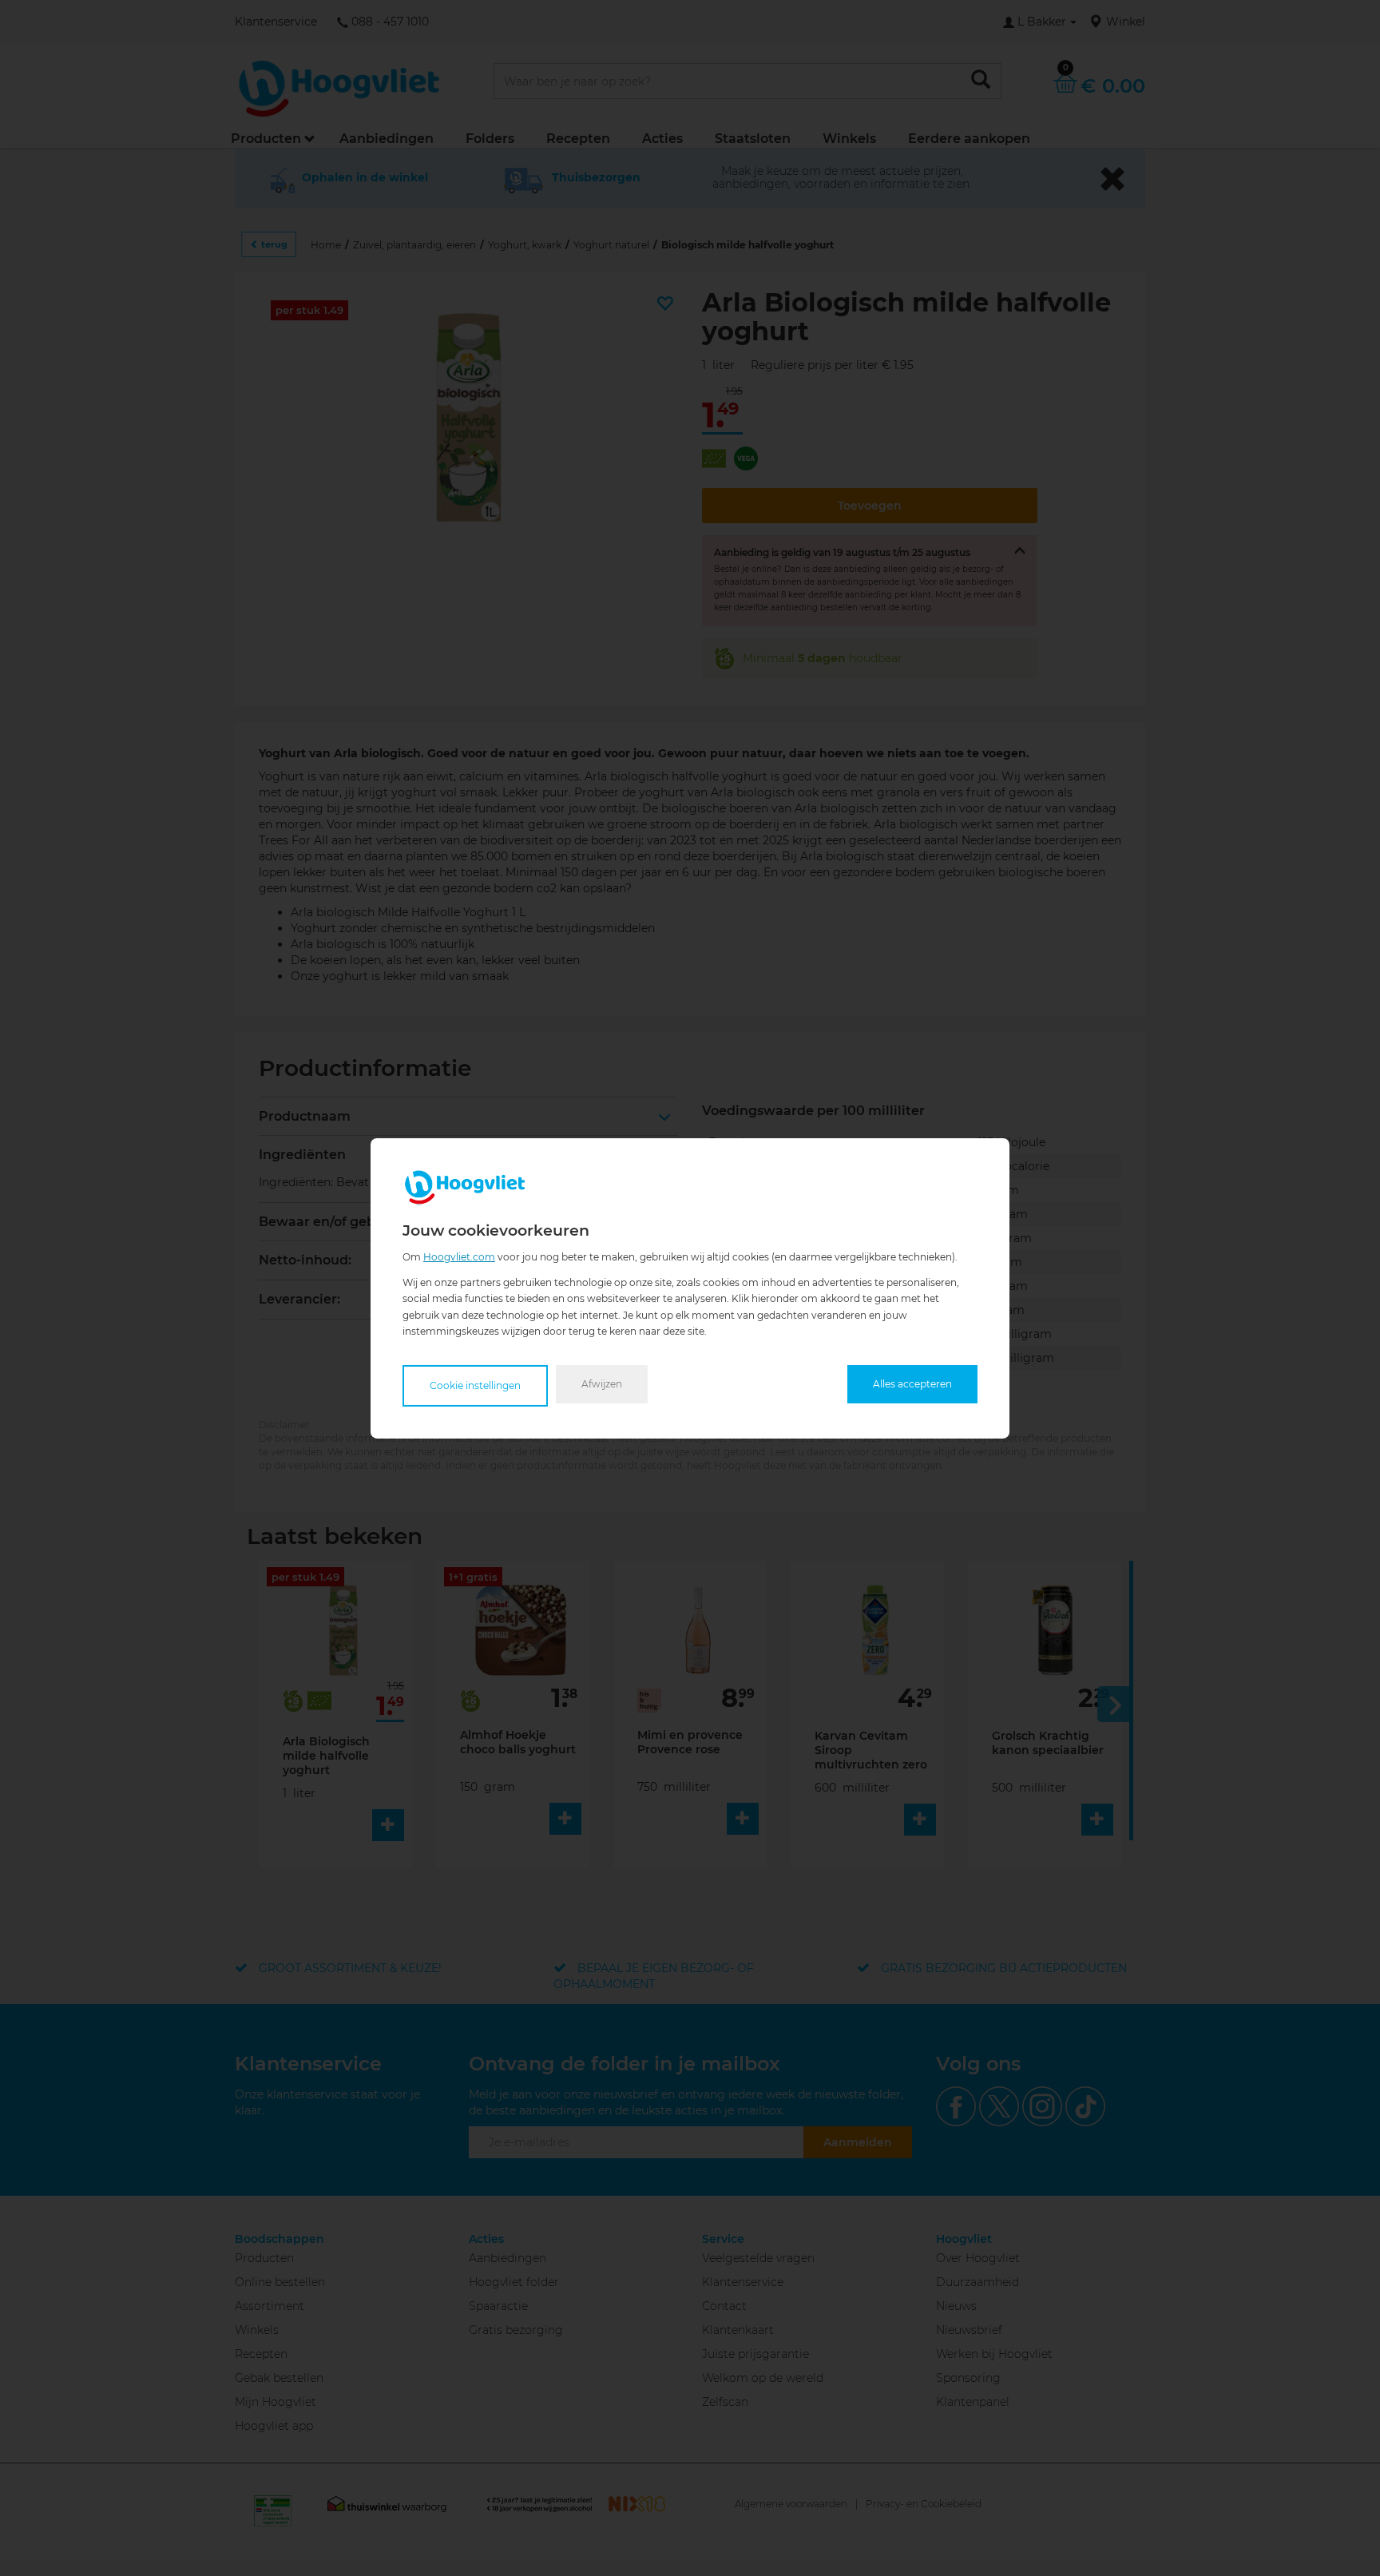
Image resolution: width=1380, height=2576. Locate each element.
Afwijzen (602, 1384)
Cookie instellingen (475, 1385)
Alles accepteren (912, 1384)
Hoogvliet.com (459, 1256)
